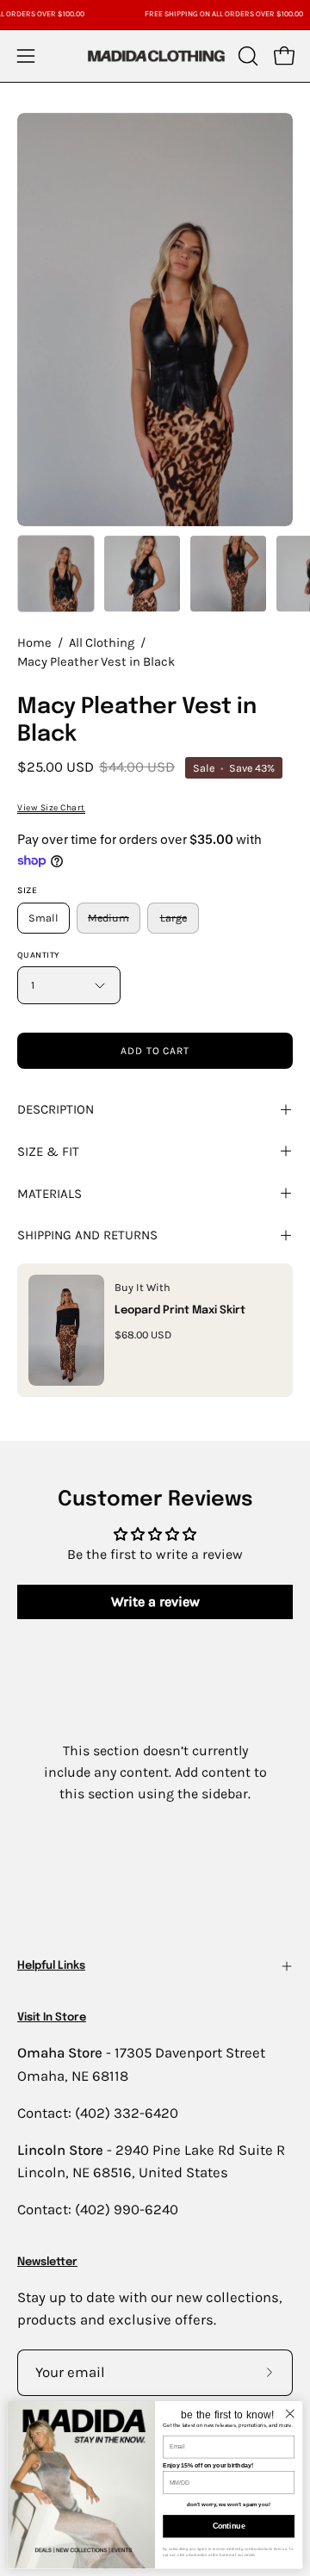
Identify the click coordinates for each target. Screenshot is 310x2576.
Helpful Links (51, 1966)
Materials (50, 1194)
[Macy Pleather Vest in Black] (56, 574)
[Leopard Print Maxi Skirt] (66, 1330)
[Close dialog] (290, 2413)
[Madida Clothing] (155, 56)
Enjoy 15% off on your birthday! (208, 2464)
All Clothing (102, 643)
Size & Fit (48, 1151)
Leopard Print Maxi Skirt (180, 1310)
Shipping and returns (87, 1235)
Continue (229, 2526)
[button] (246, 56)
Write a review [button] (155, 1601)
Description (56, 1109)
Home (34, 643)
